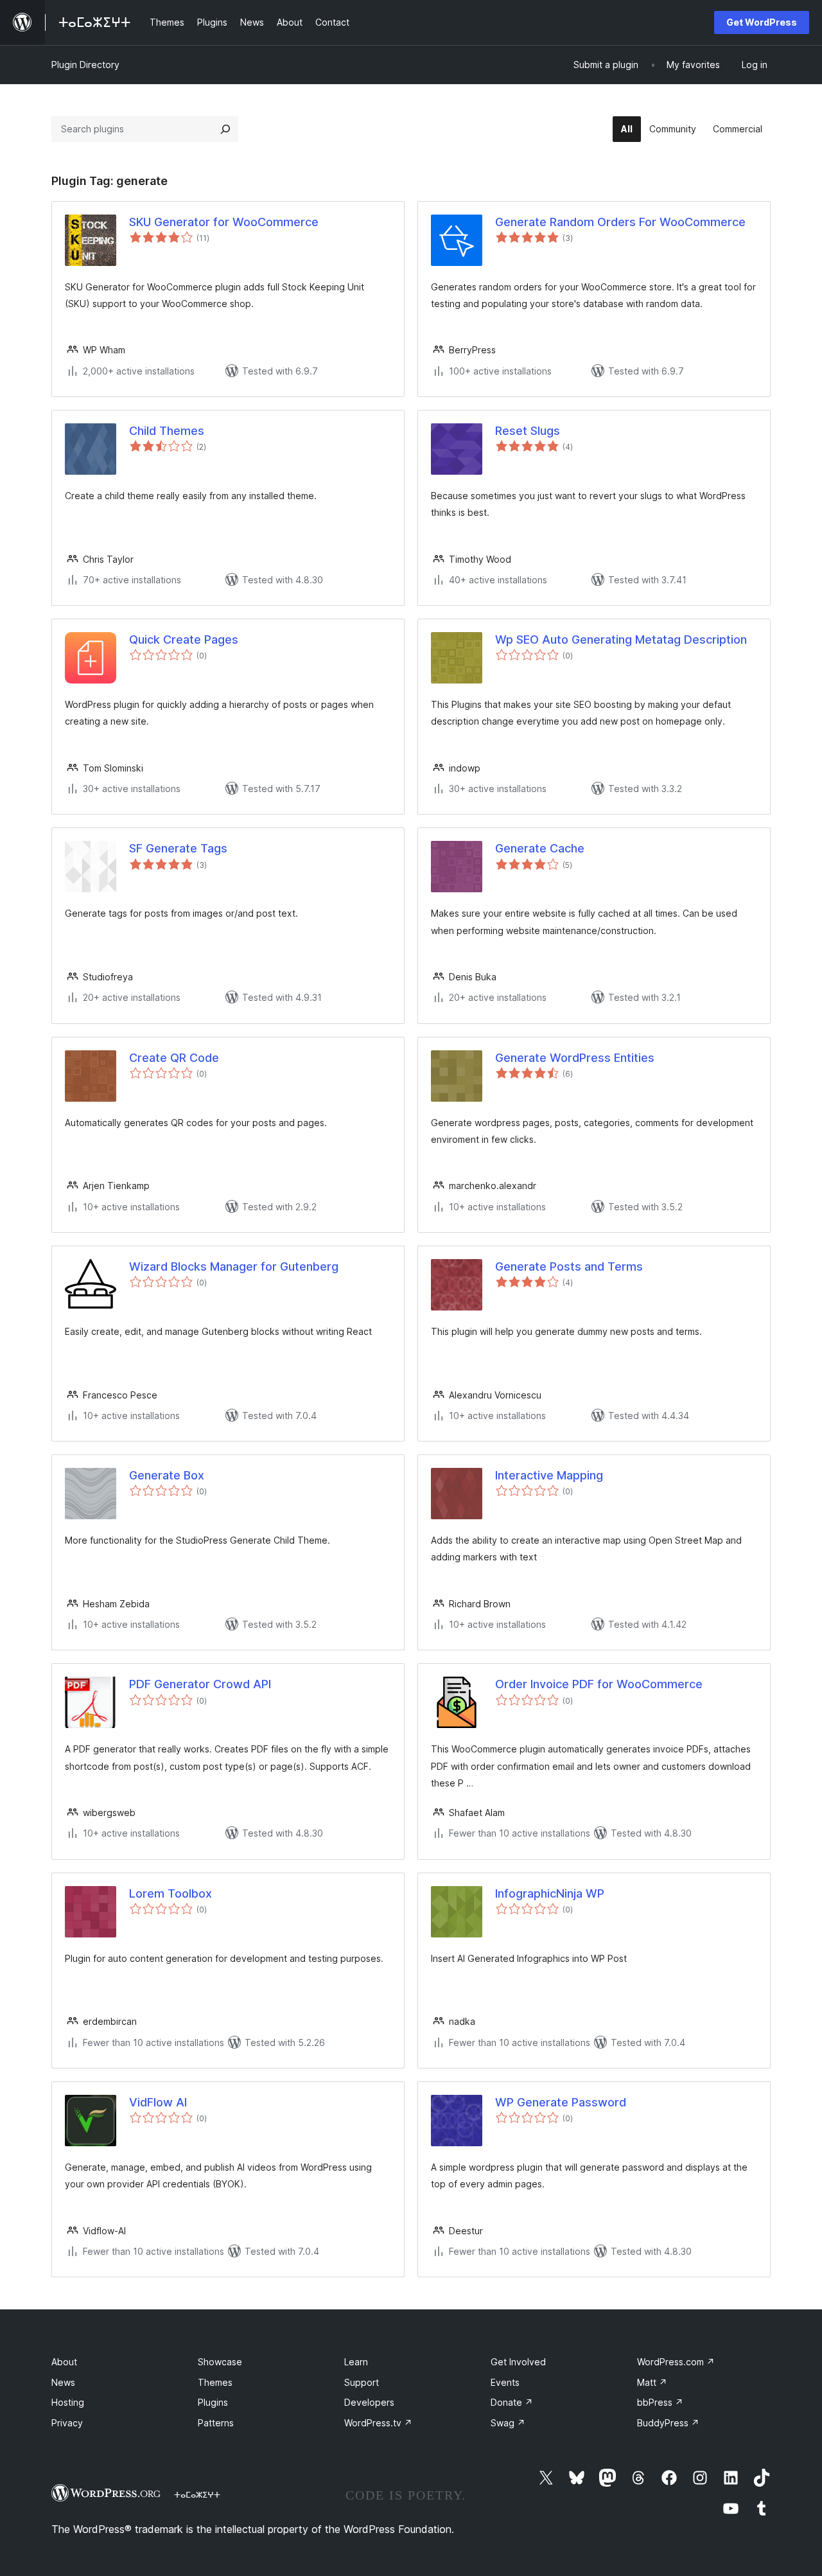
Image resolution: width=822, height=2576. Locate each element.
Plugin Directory (85, 65)
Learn (356, 2362)
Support (362, 2382)
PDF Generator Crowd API (200, 1684)
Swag (508, 2423)
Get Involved (518, 2362)
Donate (512, 2402)
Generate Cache (540, 848)
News (63, 2382)
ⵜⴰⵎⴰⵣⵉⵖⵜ (197, 2494)
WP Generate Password (561, 2102)
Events (505, 2382)
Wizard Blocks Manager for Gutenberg (234, 1266)
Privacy (67, 2423)
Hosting (68, 2402)
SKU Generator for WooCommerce (224, 222)
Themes (215, 2382)
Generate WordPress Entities (575, 1058)
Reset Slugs (528, 431)
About (64, 2362)
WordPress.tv (378, 2423)
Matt (652, 2382)
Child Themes (167, 431)
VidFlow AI (158, 2102)
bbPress (660, 2402)
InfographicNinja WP (550, 1893)
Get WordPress (762, 22)
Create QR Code (174, 1058)
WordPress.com (676, 2362)
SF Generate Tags (178, 848)
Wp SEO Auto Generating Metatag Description (621, 640)
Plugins (213, 2402)
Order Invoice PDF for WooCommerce (599, 1684)
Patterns (216, 2423)
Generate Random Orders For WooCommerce (620, 222)
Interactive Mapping (549, 1475)
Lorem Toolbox (171, 1893)
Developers (369, 2402)
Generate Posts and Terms (569, 1266)
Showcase (220, 2362)
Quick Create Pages (184, 640)
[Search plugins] (225, 129)
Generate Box (167, 1475)
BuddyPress (668, 2423)
